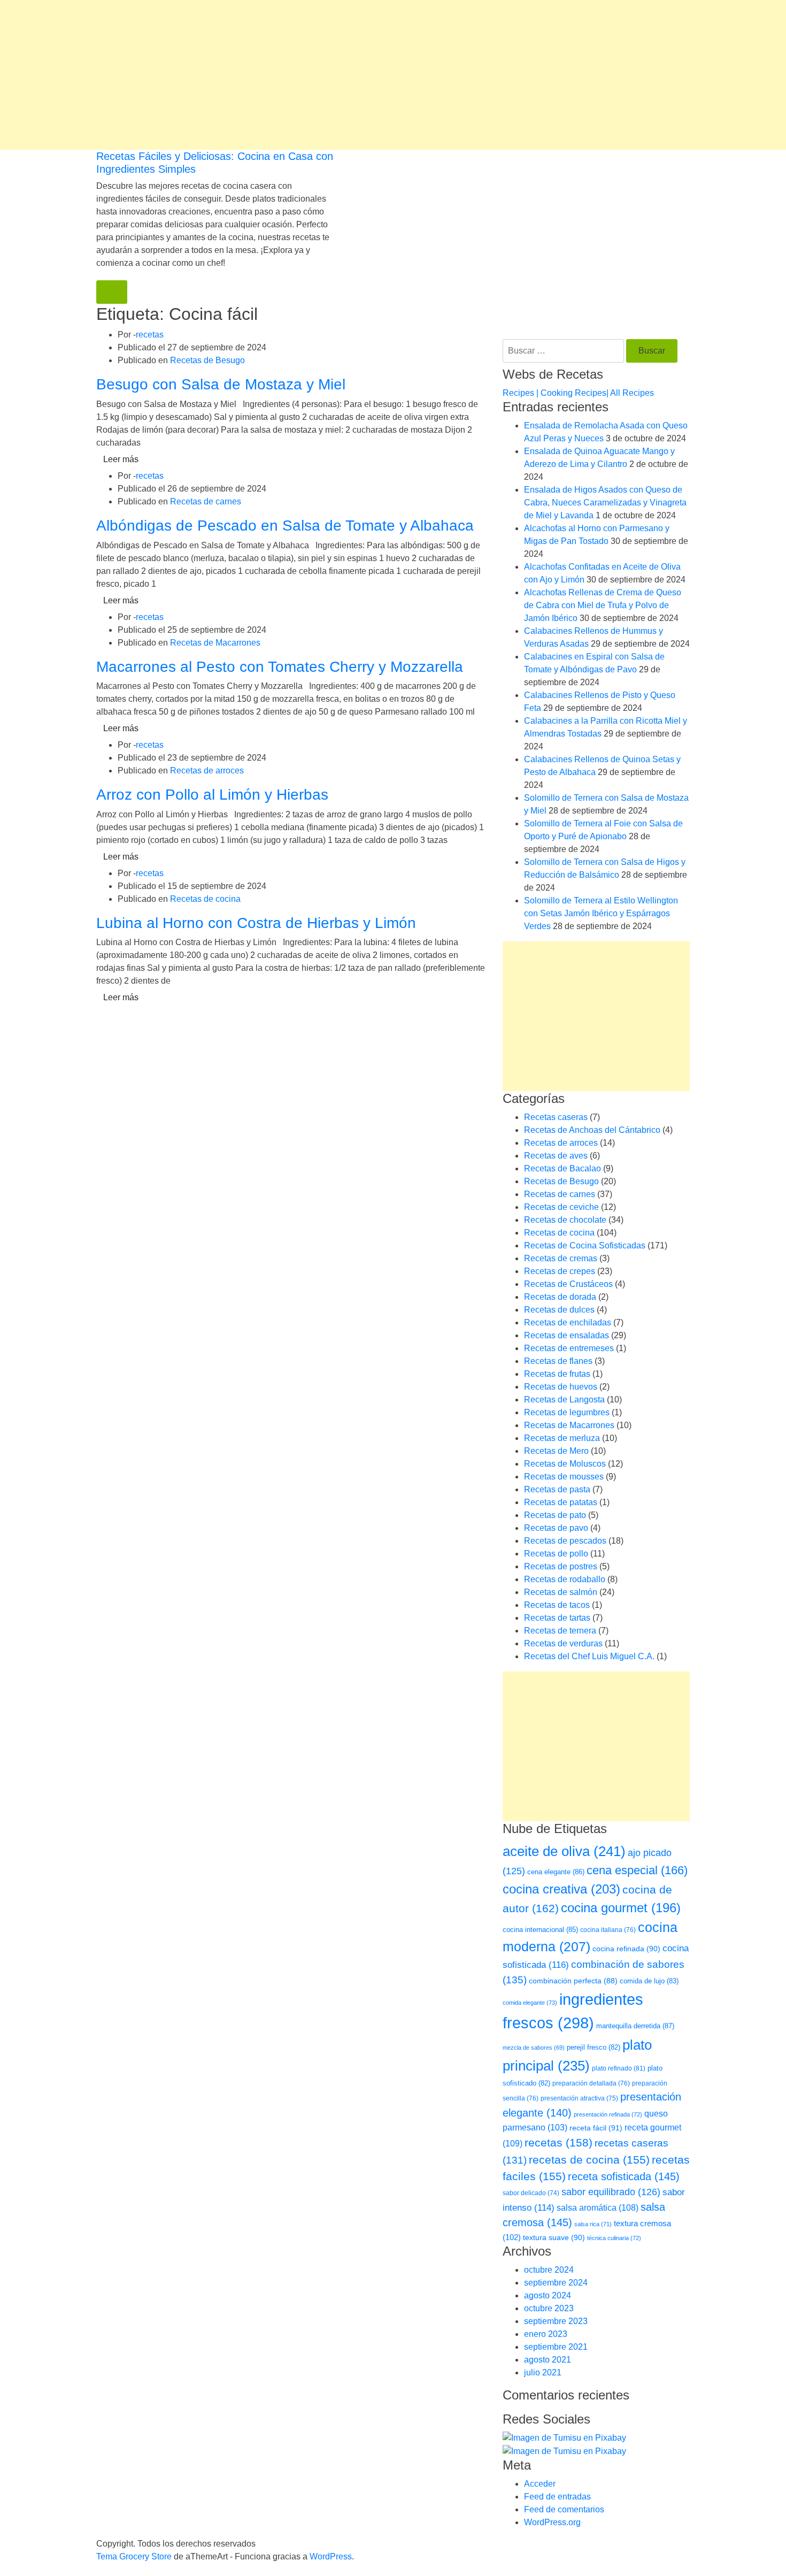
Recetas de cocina (205, 899)
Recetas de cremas (561, 1258)
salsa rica (593, 2224)
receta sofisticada (624, 2176)
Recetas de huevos (561, 1387)
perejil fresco (594, 2047)
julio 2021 (543, 2372)
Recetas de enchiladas (568, 1322)
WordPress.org (552, 2522)
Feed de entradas (557, 2497)
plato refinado (619, 2068)
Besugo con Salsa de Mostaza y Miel (221, 384)
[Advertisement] (321, 75)
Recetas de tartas (557, 1618)
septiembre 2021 (556, 2347)
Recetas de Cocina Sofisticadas (585, 1245)
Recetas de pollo (556, 1554)
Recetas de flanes (558, 1361)
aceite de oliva (564, 1851)
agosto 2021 (548, 2360)
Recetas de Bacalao (562, 1168)
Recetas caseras (556, 1117)
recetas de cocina (589, 2160)
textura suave (554, 2237)
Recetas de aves (556, 1156)
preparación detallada (591, 2083)
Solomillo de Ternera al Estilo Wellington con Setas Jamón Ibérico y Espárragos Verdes (601, 913)
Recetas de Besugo (207, 360)
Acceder (540, 2484)
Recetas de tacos (557, 1605)
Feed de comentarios (564, 2509)
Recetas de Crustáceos (568, 1284)
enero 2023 (546, 2334)
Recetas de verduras (563, 1643)
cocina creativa (561, 1889)
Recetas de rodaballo (565, 1579)
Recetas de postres (561, 1566)
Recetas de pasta (557, 1489)
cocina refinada (626, 1949)
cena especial (637, 1870)
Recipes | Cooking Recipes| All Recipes (578, 393)
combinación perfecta (573, 1981)
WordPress (331, 2556)
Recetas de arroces (207, 770)
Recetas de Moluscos (565, 1464)
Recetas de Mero (556, 1451)
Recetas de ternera (560, 1631)
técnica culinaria (614, 2238)
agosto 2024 (548, 2295)
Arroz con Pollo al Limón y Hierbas (212, 795)
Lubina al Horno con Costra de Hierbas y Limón (256, 923)
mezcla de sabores (534, 2048)
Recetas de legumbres (567, 1412)
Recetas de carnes (206, 501)
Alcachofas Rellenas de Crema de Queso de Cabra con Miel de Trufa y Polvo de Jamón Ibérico (603, 605)
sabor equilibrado (611, 2192)
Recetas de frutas (557, 1374)
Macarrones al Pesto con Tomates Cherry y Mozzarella (280, 667)
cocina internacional (540, 1930)
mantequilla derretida (635, 2026)
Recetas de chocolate (565, 1220)
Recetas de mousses (564, 1477)
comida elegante (530, 2003)
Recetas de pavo (556, 1528)
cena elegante (556, 1872)
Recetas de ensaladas (567, 1335)
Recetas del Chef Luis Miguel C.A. (589, 1656)
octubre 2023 (549, 2308)
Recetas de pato (555, 1515)
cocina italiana (608, 1930)
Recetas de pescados (565, 1541)
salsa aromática (598, 2207)
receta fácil (596, 2128)
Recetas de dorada (560, 1297)
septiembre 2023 (556, 2321)
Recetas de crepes (560, 1271)
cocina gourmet (621, 1908)
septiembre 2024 (556, 2283)
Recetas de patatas (561, 1502)
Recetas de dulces (559, 1310)
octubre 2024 (549, 2270)
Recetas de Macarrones (215, 643)
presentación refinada (608, 2114)
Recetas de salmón (561, 1592)
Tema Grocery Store (134, 2556)
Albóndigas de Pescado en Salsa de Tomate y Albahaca (285, 526)
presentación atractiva (579, 2098)
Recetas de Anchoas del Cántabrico (592, 1130)
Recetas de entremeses (569, 1348)
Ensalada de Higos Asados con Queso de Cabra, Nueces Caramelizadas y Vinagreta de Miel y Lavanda (605, 503)
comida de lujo (649, 1981)
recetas (150, 335)
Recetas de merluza (562, 1438)
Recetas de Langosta (564, 1400)
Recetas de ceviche (561, 1207)
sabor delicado (531, 2193)
